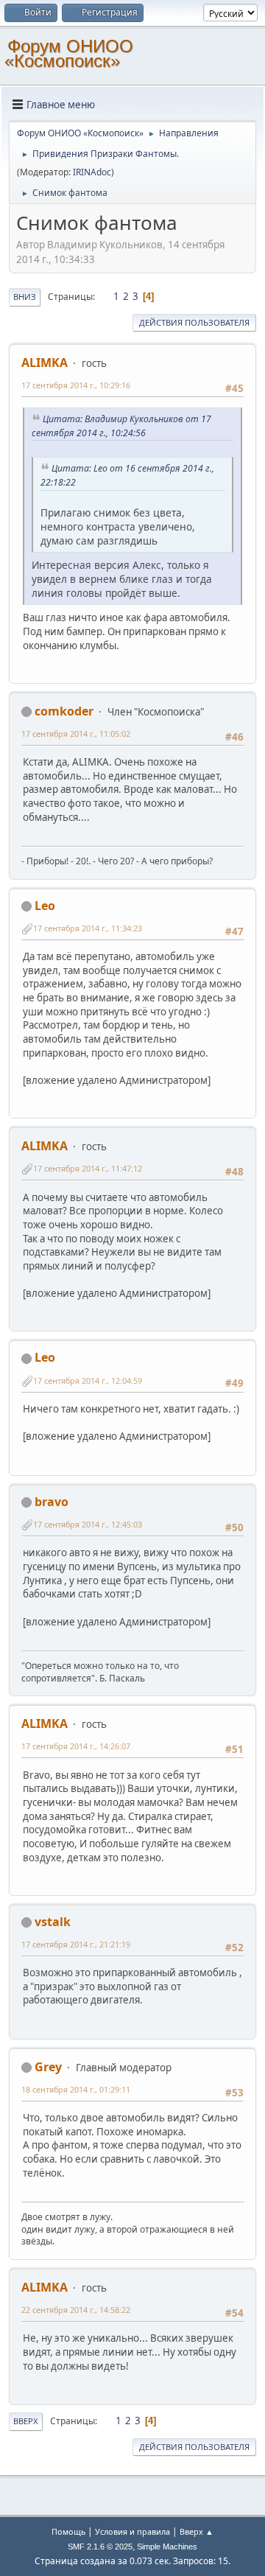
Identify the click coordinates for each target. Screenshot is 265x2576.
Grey (48, 2067)
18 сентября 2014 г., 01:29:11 (76, 2089)
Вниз (25, 297)
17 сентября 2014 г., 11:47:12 (88, 1168)
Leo (45, 906)
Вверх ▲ (197, 2531)
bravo (52, 1502)
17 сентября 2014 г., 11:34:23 (88, 928)
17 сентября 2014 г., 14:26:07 (76, 1746)
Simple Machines (167, 2547)
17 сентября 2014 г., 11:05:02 (76, 734)
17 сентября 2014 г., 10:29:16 (76, 385)
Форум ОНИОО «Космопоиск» (69, 53)
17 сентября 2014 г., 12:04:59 (88, 1380)
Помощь (68, 2531)
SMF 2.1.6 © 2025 (100, 2547)
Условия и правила (132, 2531)
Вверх (26, 2421)
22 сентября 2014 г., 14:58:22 (76, 2310)
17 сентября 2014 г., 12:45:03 (88, 1524)
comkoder (64, 711)
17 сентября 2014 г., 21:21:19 (76, 1944)
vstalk (53, 1922)
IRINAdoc (92, 172)
